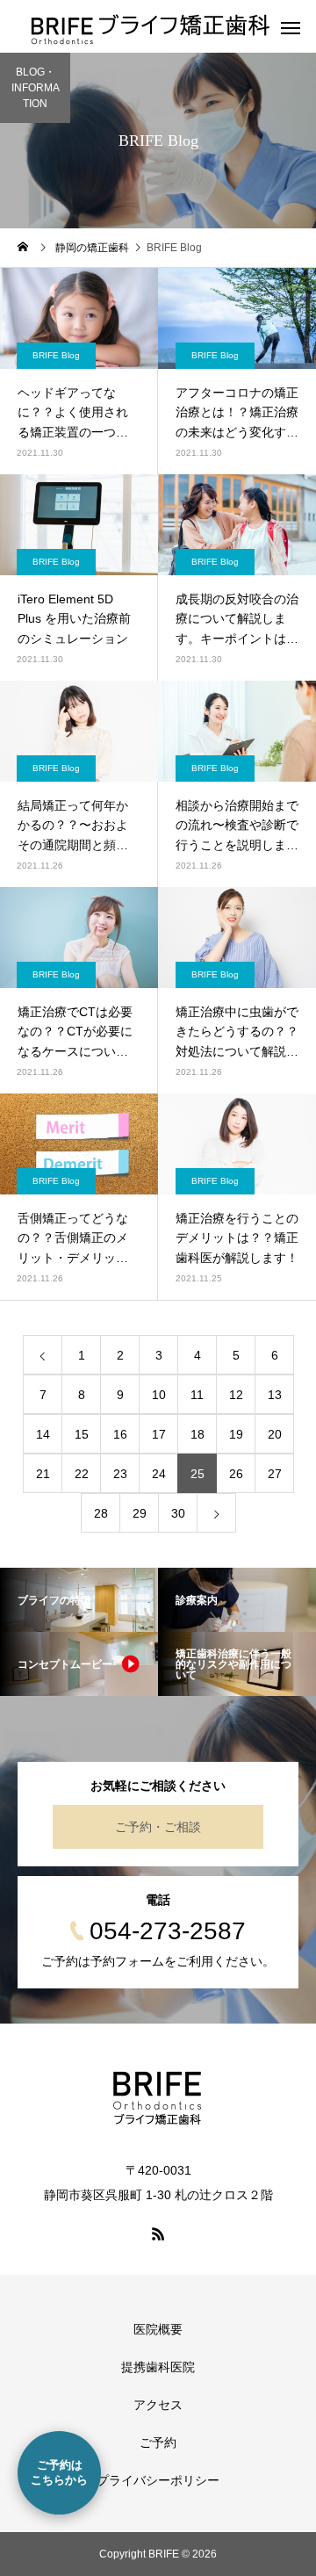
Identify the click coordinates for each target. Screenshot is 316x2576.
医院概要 (158, 2329)
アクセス (158, 2405)
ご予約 (158, 2443)
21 (43, 1474)
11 (197, 1395)
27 (275, 1474)
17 (159, 1434)
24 (159, 1474)
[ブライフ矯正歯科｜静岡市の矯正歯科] (158, 2098)
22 (82, 1474)
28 (101, 1513)
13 (275, 1395)
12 (236, 1395)
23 (120, 1474)
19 (236, 1434)
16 (120, 1434)
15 (82, 1434)
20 (275, 1434)
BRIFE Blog (56, 355)
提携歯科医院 (158, 2367)
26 (236, 1474)
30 (178, 1513)
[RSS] (158, 2233)
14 (43, 1434)
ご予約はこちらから (59, 2472)
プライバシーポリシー (158, 2480)
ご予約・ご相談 (158, 1827)
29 (140, 1513)
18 (197, 1434)
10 (159, 1395)
